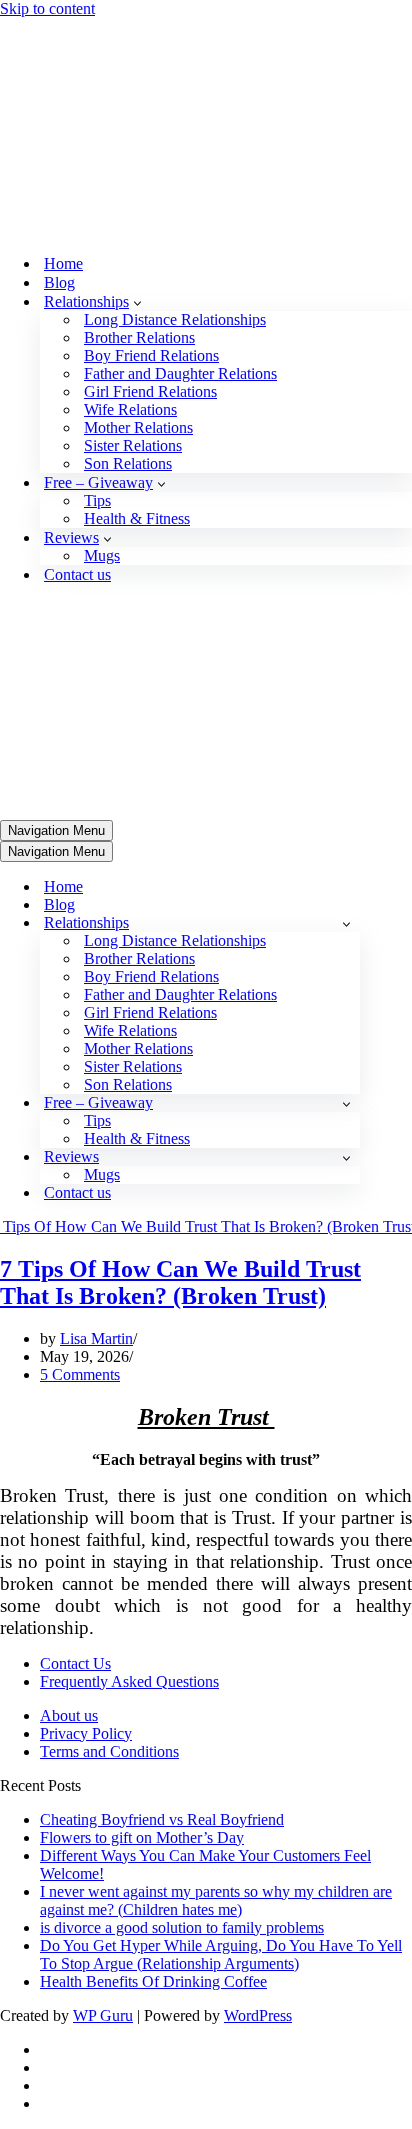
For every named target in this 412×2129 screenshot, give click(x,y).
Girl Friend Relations (150, 189)
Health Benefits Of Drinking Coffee (153, 1577)
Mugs (102, 353)
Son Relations (128, 261)
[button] (137, 100)
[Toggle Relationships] (346, 519)
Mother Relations (138, 225)
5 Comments (80, 970)
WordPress (258, 1611)
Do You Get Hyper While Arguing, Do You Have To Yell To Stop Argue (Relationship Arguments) (221, 1550)
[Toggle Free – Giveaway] (346, 699)
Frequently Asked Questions (129, 1277)
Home (63, 61)
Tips (97, 298)
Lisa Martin (96, 934)
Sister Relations (133, 243)
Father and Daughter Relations (180, 171)
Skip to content (47, 8)
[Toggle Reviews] (346, 753)
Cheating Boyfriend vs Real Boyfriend (162, 1415)
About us (69, 1311)
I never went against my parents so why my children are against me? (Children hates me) (216, 1496)
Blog (59, 80)
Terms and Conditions (109, 1347)
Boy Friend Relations (151, 153)
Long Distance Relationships (175, 117)
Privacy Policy (86, 1329)
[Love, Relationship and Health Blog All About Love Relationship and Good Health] (48, 26)
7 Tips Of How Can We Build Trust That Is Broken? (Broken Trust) (180, 878)
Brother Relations (139, 135)
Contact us (77, 372)
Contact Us (75, 1259)
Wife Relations (130, 207)
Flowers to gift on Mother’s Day (142, 1433)
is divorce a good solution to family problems (182, 1523)
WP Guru (103, 1611)
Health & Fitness (137, 316)
